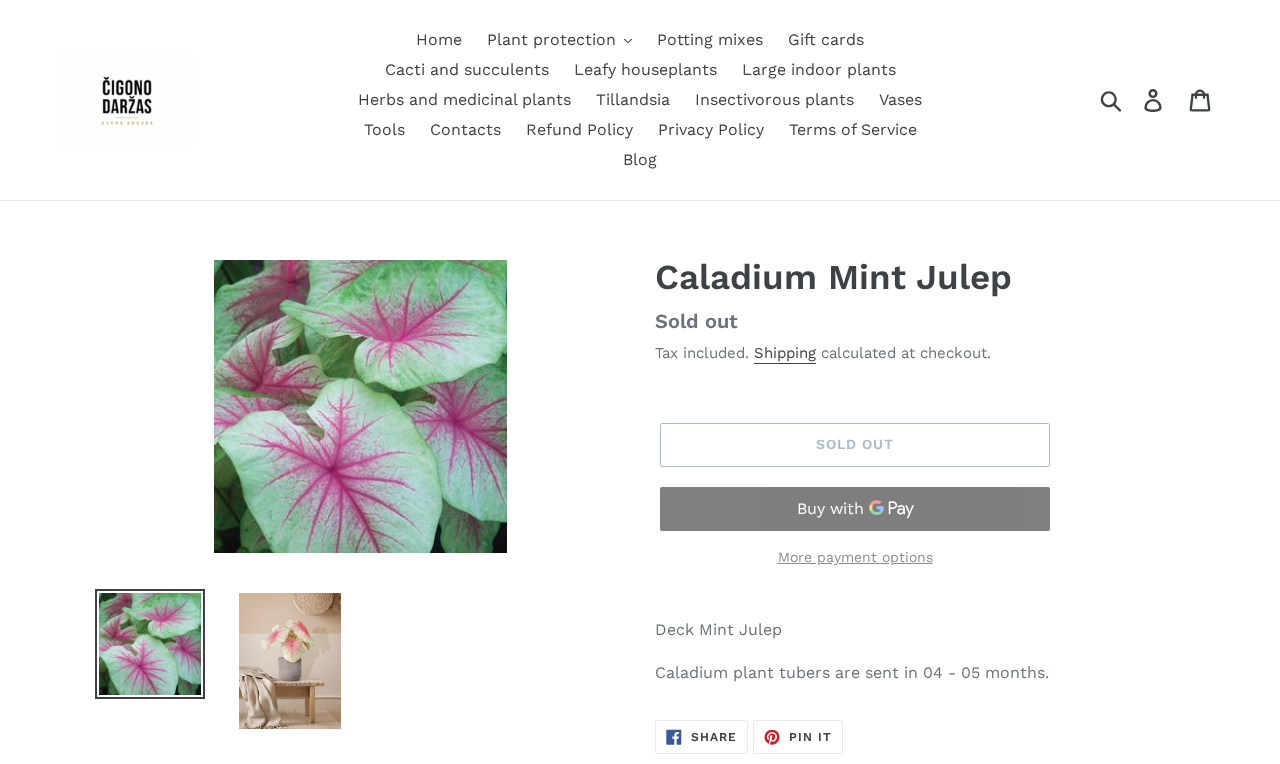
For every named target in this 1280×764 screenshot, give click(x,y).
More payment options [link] (855, 557)
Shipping (785, 353)
